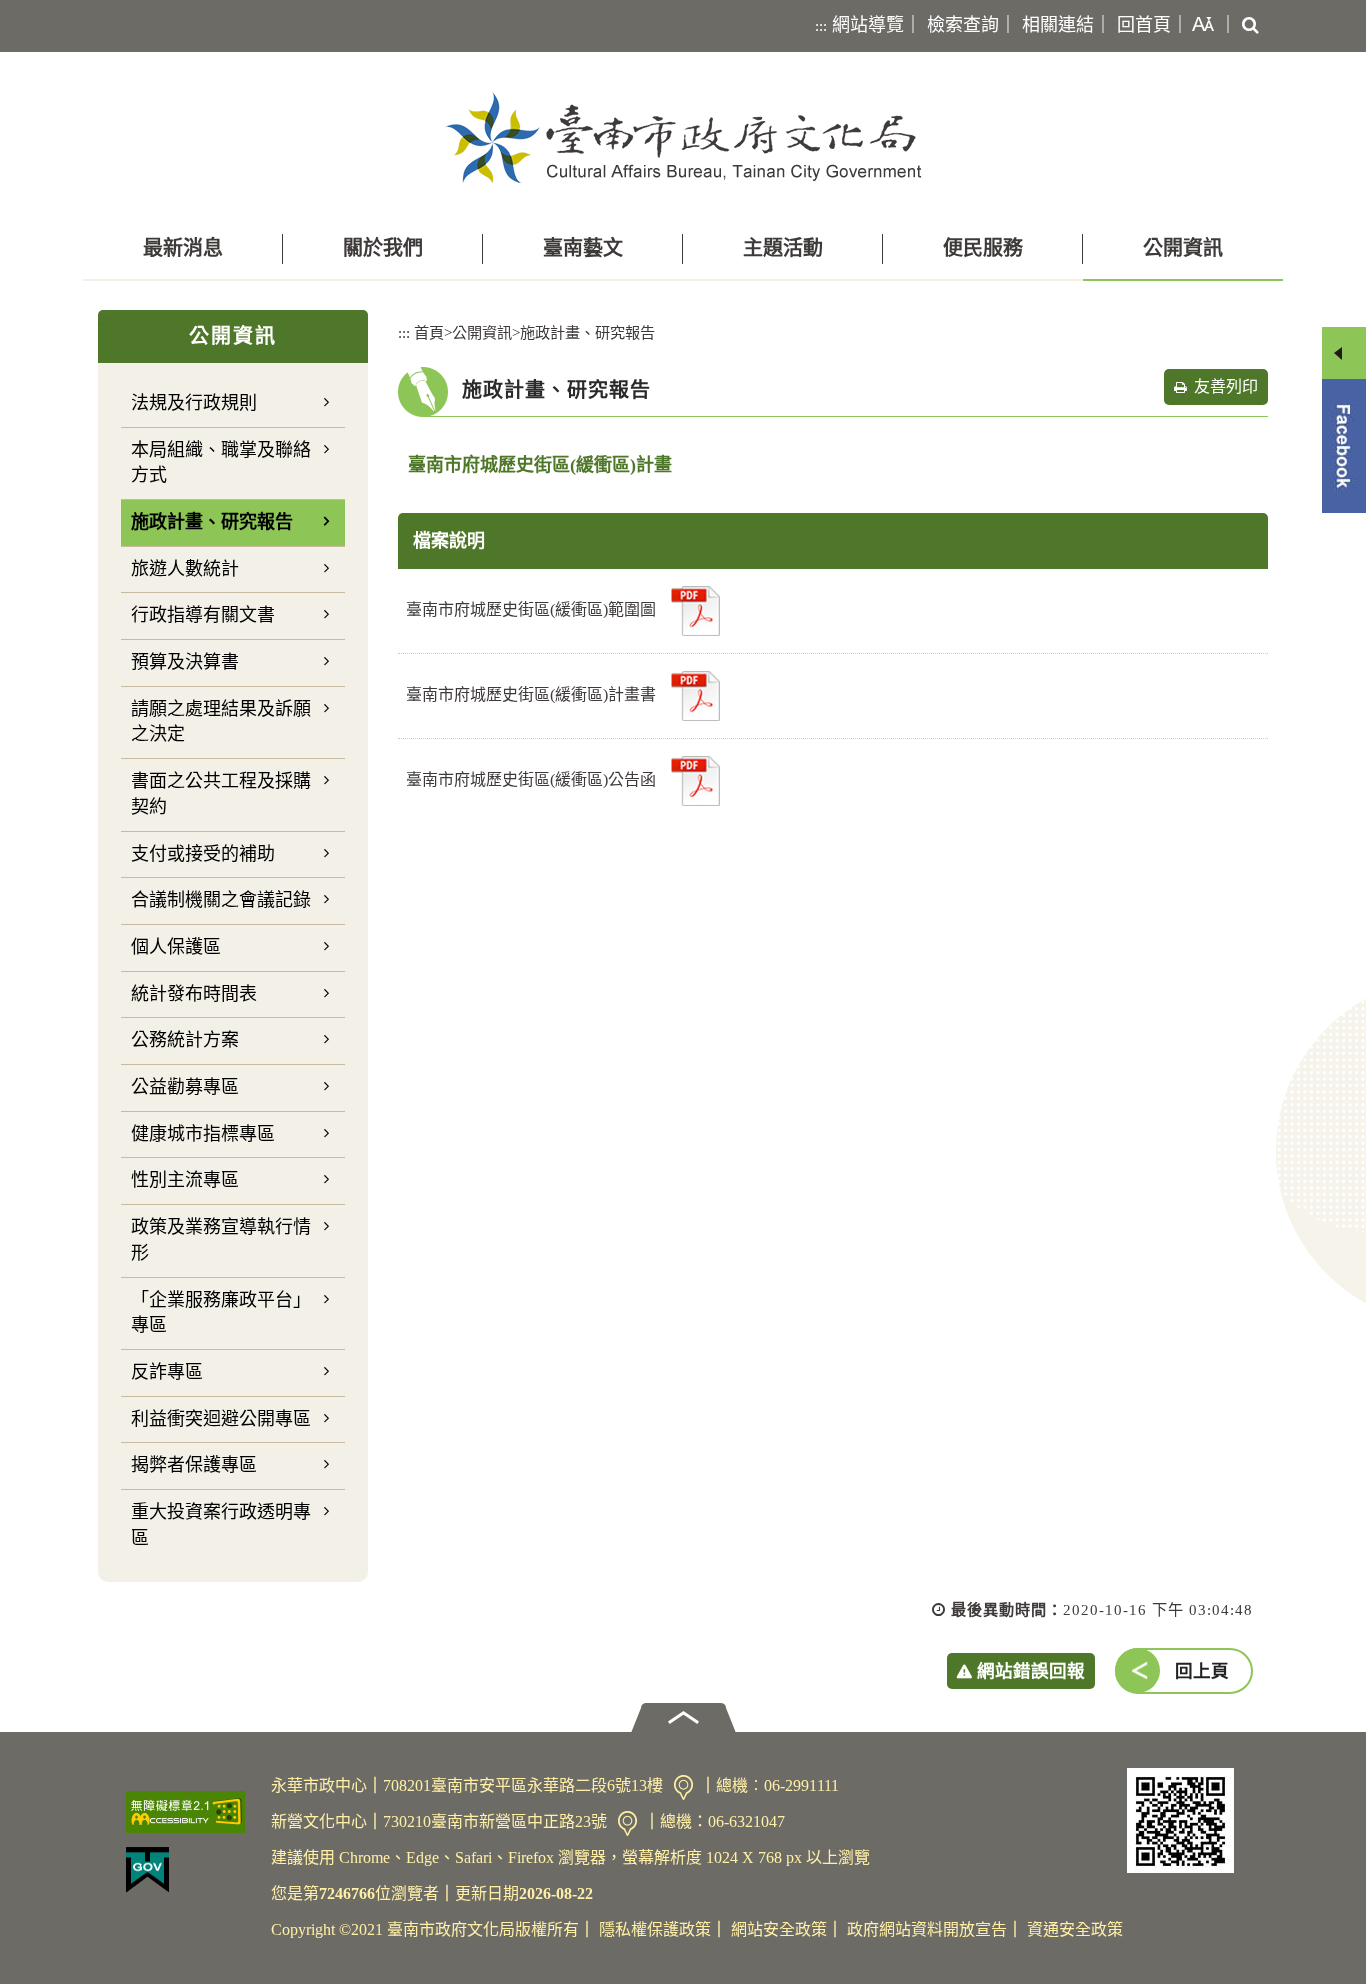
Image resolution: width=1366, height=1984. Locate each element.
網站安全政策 (779, 1929)
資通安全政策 (1075, 1929)
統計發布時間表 (194, 994)
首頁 (429, 332)
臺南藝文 (583, 248)
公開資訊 (1183, 248)
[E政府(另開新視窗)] (190, 1870)
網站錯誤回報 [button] (1031, 1671)
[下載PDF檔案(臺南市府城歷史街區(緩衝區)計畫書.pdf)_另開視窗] (695, 696)
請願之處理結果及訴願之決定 (221, 722)
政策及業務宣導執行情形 (221, 1240)
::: (821, 26)
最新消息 (183, 248)
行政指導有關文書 (203, 615)
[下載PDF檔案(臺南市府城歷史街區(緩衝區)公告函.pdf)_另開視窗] (695, 781)
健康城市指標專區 (203, 1134)
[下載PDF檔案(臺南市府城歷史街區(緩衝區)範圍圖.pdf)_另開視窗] (695, 611)
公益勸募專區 (185, 1087)
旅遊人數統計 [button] (185, 569)
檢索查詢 (963, 25)
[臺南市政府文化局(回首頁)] (683, 137)
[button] (1199, 26)
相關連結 (1058, 25)
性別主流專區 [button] (185, 1180)
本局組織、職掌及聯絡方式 (221, 463)
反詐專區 (167, 1372)
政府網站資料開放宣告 (927, 1929)
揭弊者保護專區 (194, 1465)
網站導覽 (868, 25)
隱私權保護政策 (655, 1929)
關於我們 (383, 248)
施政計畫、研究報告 (212, 522)
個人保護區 (176, 947)
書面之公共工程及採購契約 (221, 794)
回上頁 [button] (1202, 1671)
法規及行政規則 (194, 403)
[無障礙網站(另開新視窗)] (190, 1812)
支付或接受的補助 (203, 854)
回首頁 (1144, 25)
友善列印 (1226, 386)
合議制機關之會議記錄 (221, 900)
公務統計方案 (185, 1040)
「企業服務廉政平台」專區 (221, 1313)
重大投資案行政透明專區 (221, 1525)
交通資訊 (683, 1787)
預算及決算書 (185, 662)
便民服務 (983, 248)
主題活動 (783, 248)
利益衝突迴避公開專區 (221, 1419)
